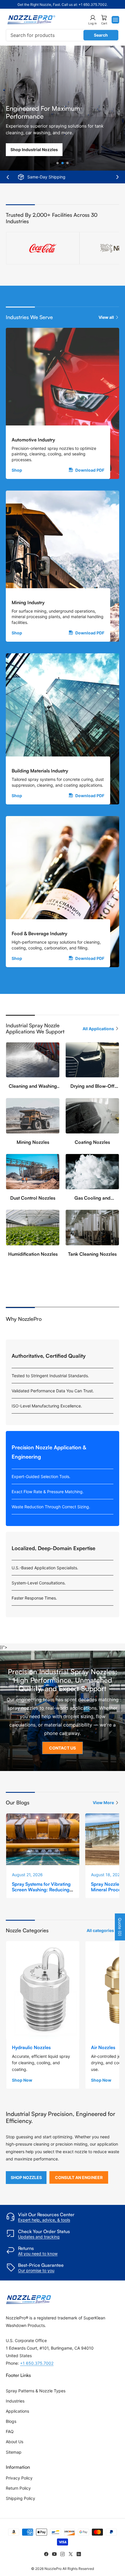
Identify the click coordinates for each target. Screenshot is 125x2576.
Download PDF (90, 470)
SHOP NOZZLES (26, 2177)
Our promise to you (36, 2270)
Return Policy (18, 2488)
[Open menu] (115, 20)
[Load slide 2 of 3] (63, 163)
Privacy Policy (19, 2478)
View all (106, 317)
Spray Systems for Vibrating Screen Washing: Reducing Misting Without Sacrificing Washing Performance (41, 1892)
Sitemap (14, 2452)
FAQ (10, 2431)
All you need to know (38, 2254)
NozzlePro (53, 2569)
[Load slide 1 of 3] (58, 163)
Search (101, 35)
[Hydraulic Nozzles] (43, 1990)
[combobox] (63, 35)
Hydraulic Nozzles (31, 2047)
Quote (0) (120, 1927)
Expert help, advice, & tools (44, 2220)
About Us (15, 2442)
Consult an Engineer (79, 2177)
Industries (15, 2401)
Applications (17, 2411)
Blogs (11, 2421)
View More (103, 1803)
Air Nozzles (103, 2047)
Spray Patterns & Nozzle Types (36, 2391)
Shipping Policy (20, 2498)
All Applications (98, 1029)
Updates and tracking (39, 2237)
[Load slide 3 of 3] (68, 163)
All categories (100, 1930)
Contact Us (63, 1748)
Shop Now (22, 2080)
